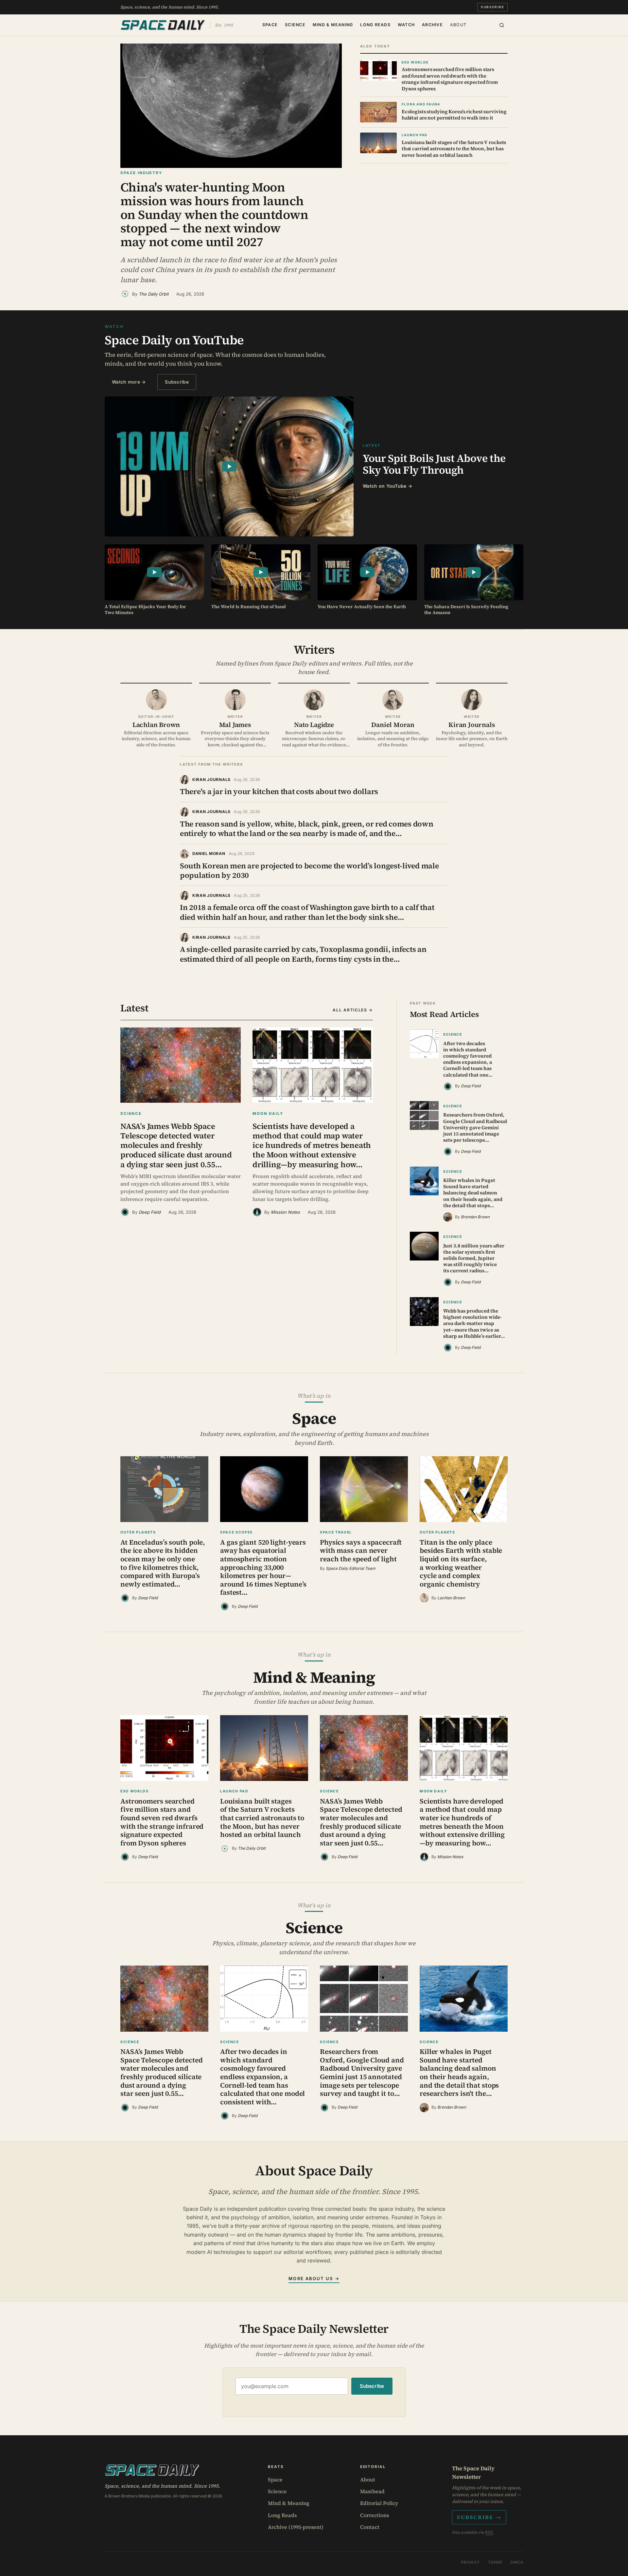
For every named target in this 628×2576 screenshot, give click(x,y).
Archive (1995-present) (296, 2527)
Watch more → (129, 382)
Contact (370, 2527)
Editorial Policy (379, 2503)
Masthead (372, 2491)
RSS (489, 2532)
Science (295, 25)
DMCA (517, 2562)
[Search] (502, 25)
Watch (406, 25)
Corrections (375, 2515)
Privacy (471, 2562)
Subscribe (492, 7)
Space (270, 25)
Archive (432, 25)
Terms (495, 2562)
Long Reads (375, 25)
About (458, 25)
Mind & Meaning (333, 25)
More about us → (314, 2278)
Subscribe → (479, 2517)
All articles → (353, 1010)
